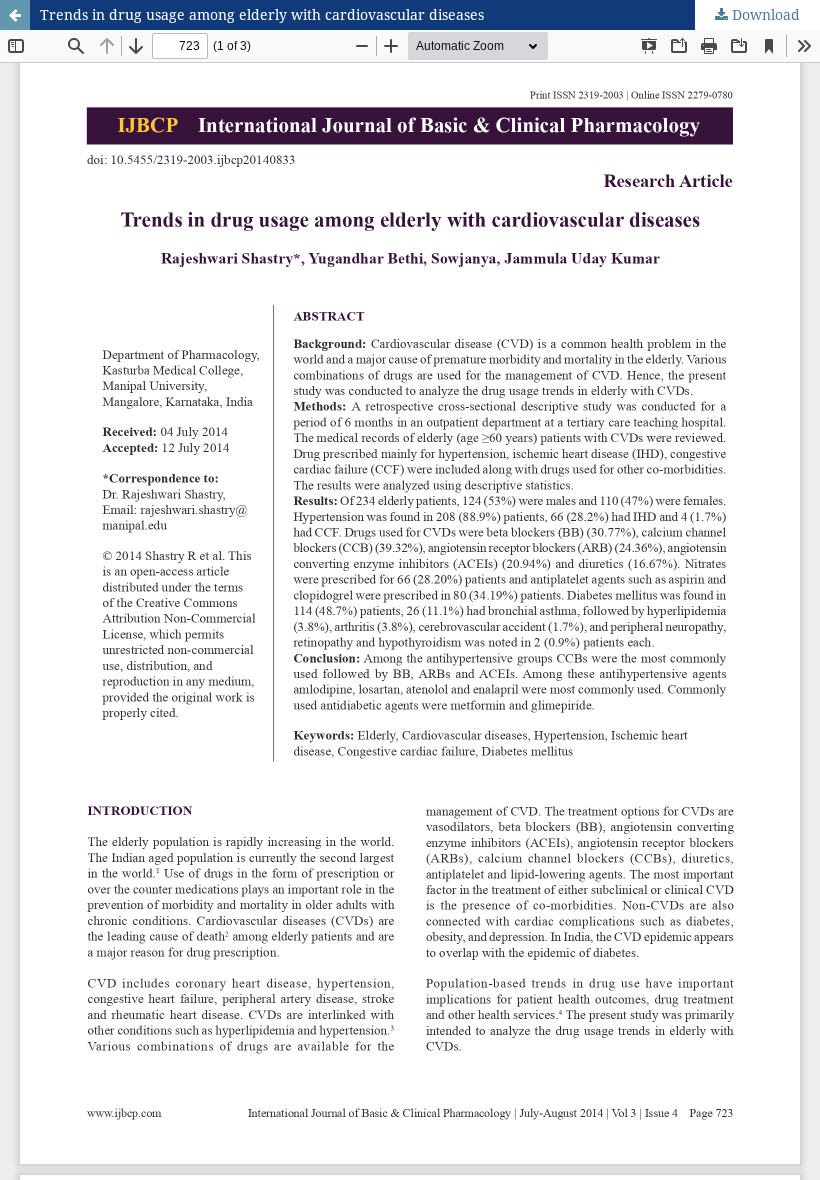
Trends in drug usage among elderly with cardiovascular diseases (262, 14)
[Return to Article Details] (15, 15)
